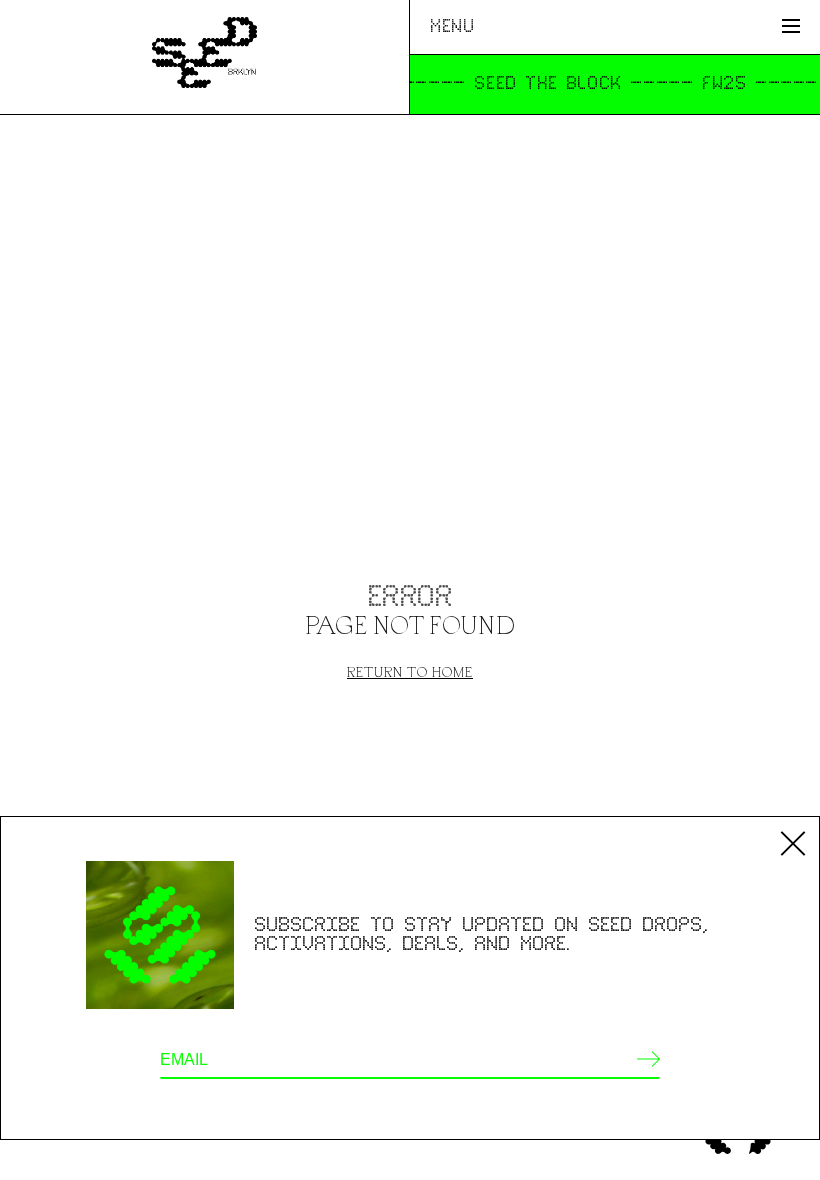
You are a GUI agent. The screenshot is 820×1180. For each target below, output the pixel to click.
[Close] (793, 843)
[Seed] (204, 56)
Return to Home (410, 671)
